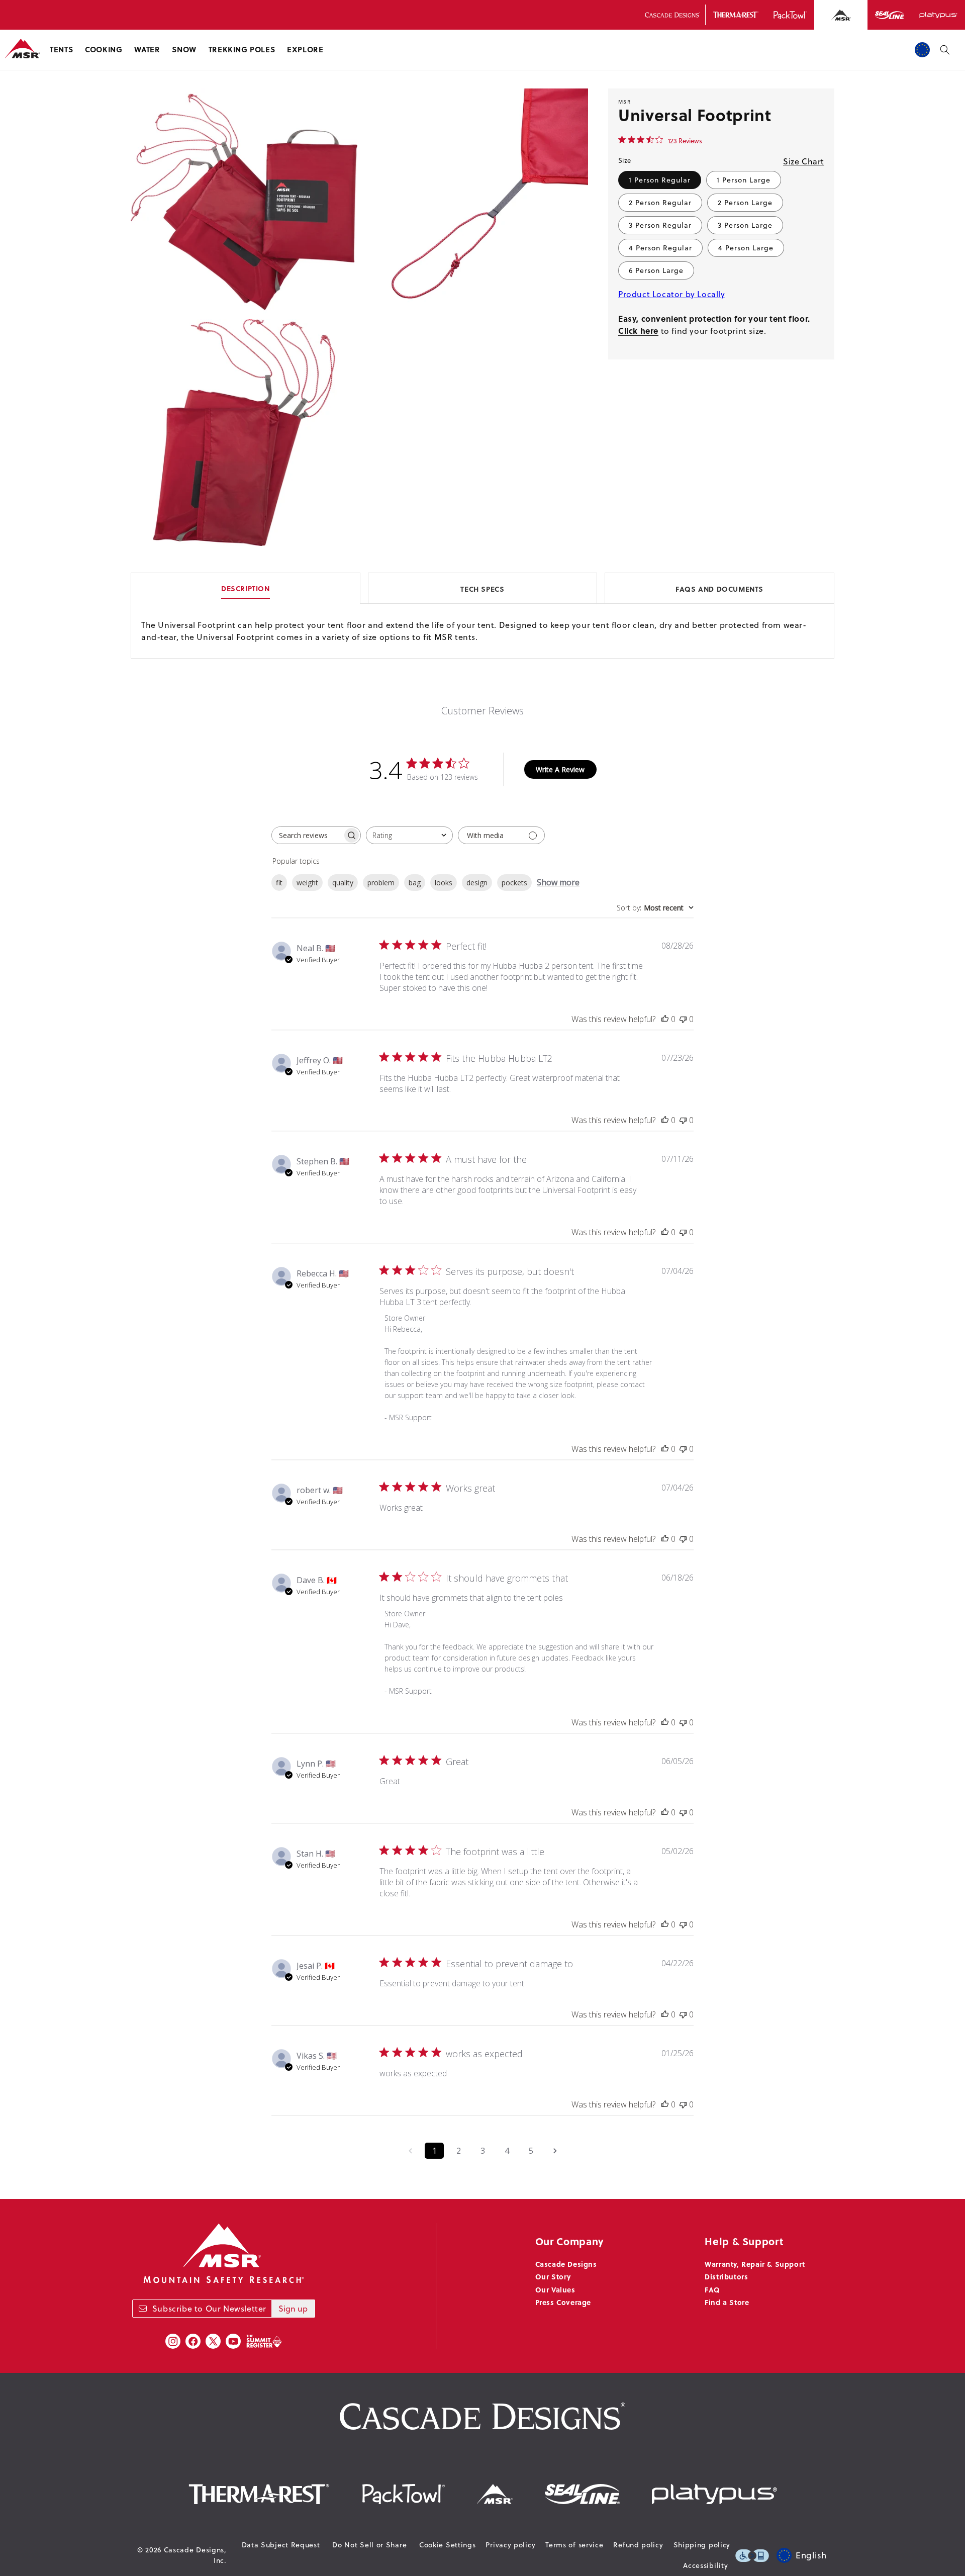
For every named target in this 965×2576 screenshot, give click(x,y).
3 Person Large (745, 225)
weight (307, 883)
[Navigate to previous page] (410, 2151)
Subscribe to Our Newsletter (209, 2309)
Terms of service (574, 2545)
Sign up (293, 2309)
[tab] (482, 588)
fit (279, 883)
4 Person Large (746, 248)
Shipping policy (702, 2545)
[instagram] (173, 2341)
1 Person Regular (660, 180)
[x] (213, 2341)
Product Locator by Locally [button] (672, 294)
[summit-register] (264, 2341)
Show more (558, 882)
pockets (514, 883)
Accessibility (705, 2565)
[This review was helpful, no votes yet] (665, 1019)
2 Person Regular (660, 203)
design (477, 883)
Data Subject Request (281, 2545)
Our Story (553, 2276)
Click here (638, 331)
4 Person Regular (660, 248)
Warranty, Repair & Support (755, 2264)
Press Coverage (563, 2302)
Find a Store (727, 2302)
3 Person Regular (660, 225)
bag (415, 883)
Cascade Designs (566, 2264)
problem (381, 883)
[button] (61, 50)
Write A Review (560, 769)
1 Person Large (744, 180)
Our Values (555, 2289)
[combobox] (409, 835)
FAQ (712, 2289)
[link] (660, 140)
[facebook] (193, 2341)
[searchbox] (307, 835)
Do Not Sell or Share (369, 2545)
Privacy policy (510, 2545)
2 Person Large (745, 203)
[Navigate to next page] (555, 2151)
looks (444, 883)
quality (343, 883)
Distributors (726, 2276)
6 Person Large (656, 270)
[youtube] (233, 2341)
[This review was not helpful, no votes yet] (683, 1019)
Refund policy (638, 2545)
